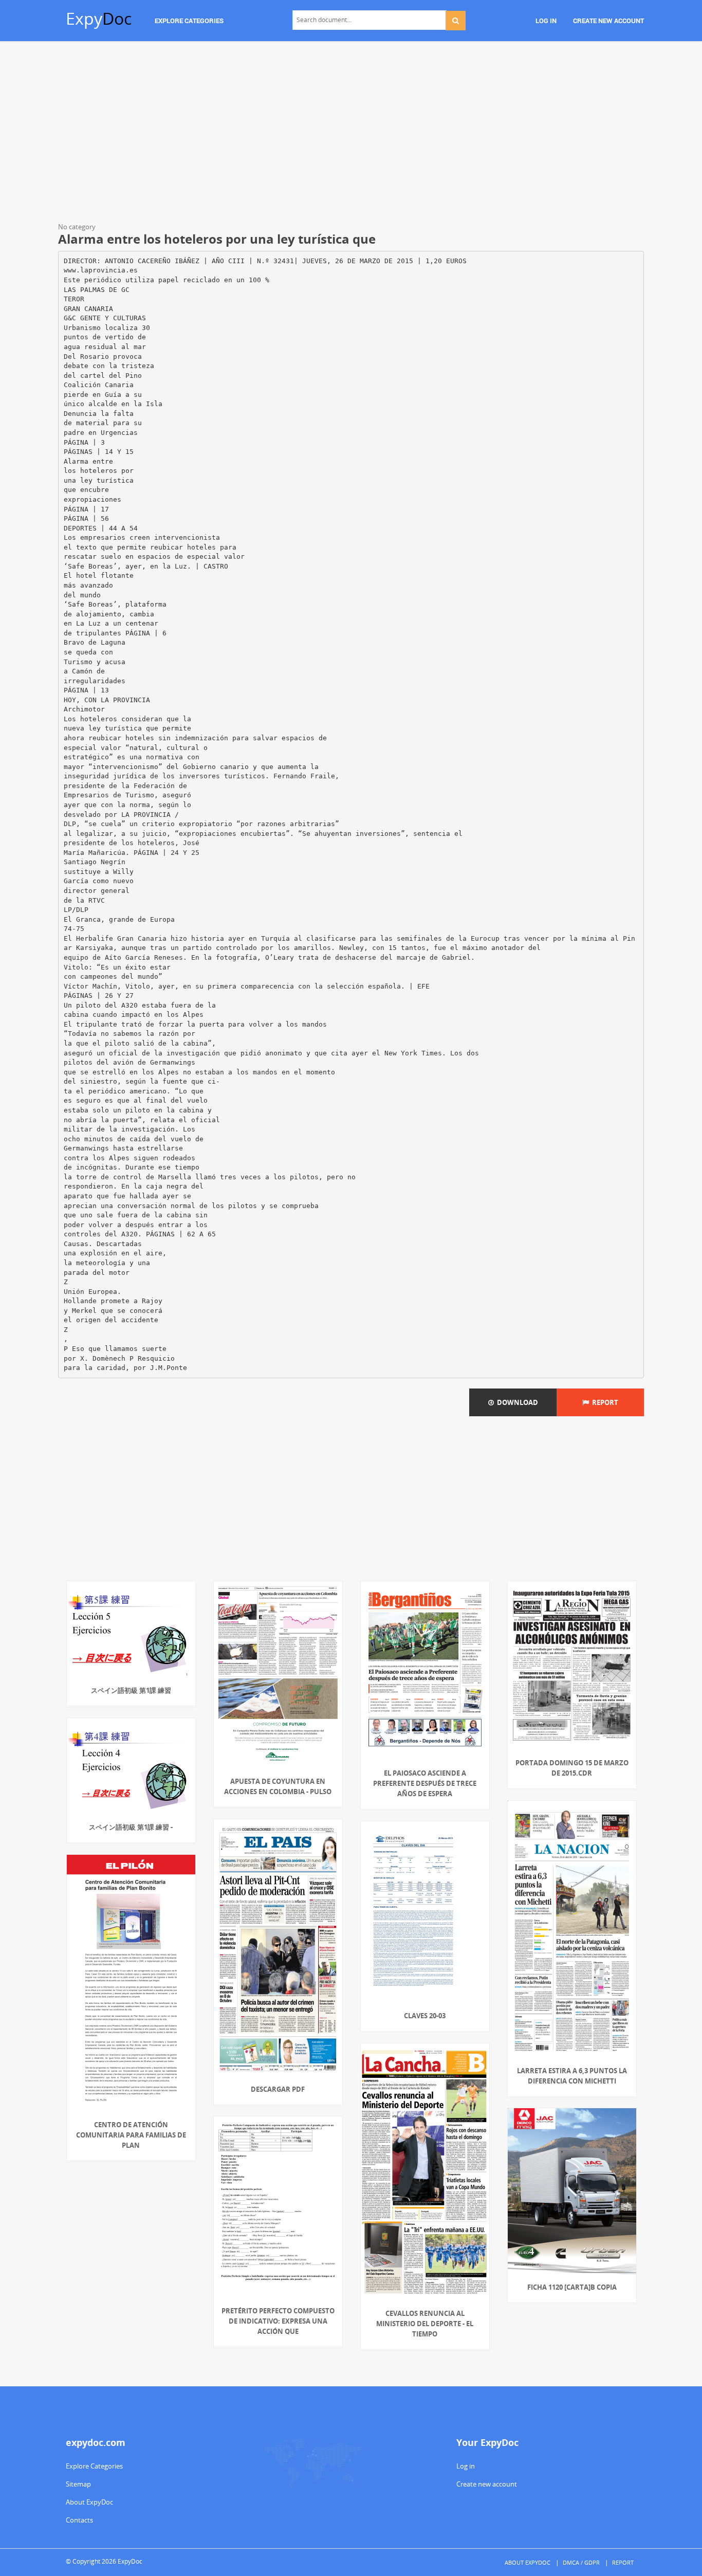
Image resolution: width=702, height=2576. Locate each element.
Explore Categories (94, 2466)
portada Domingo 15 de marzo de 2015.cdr (572, 1768)
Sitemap (78, 2484)
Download (516, 1402)
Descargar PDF (278, 2089)
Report (604, 1402)
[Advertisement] (351, 134)
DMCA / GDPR (581, 2562)
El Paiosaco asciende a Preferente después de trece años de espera (425, 1783)
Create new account (487, 2484)
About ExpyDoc (89, 2502)
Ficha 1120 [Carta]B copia (572, 2287)
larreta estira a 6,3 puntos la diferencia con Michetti (572, 2076)
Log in (466, 2466)
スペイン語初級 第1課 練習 (131, 1690)
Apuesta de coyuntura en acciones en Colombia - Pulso (278, 1786)
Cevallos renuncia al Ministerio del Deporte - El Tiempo (425, 2324)
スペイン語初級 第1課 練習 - (131, 1827)
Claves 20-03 (425, 2016)
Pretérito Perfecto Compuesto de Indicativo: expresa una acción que (278, 2321)
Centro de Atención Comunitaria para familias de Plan (131, 2135)
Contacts (79, 2520)
